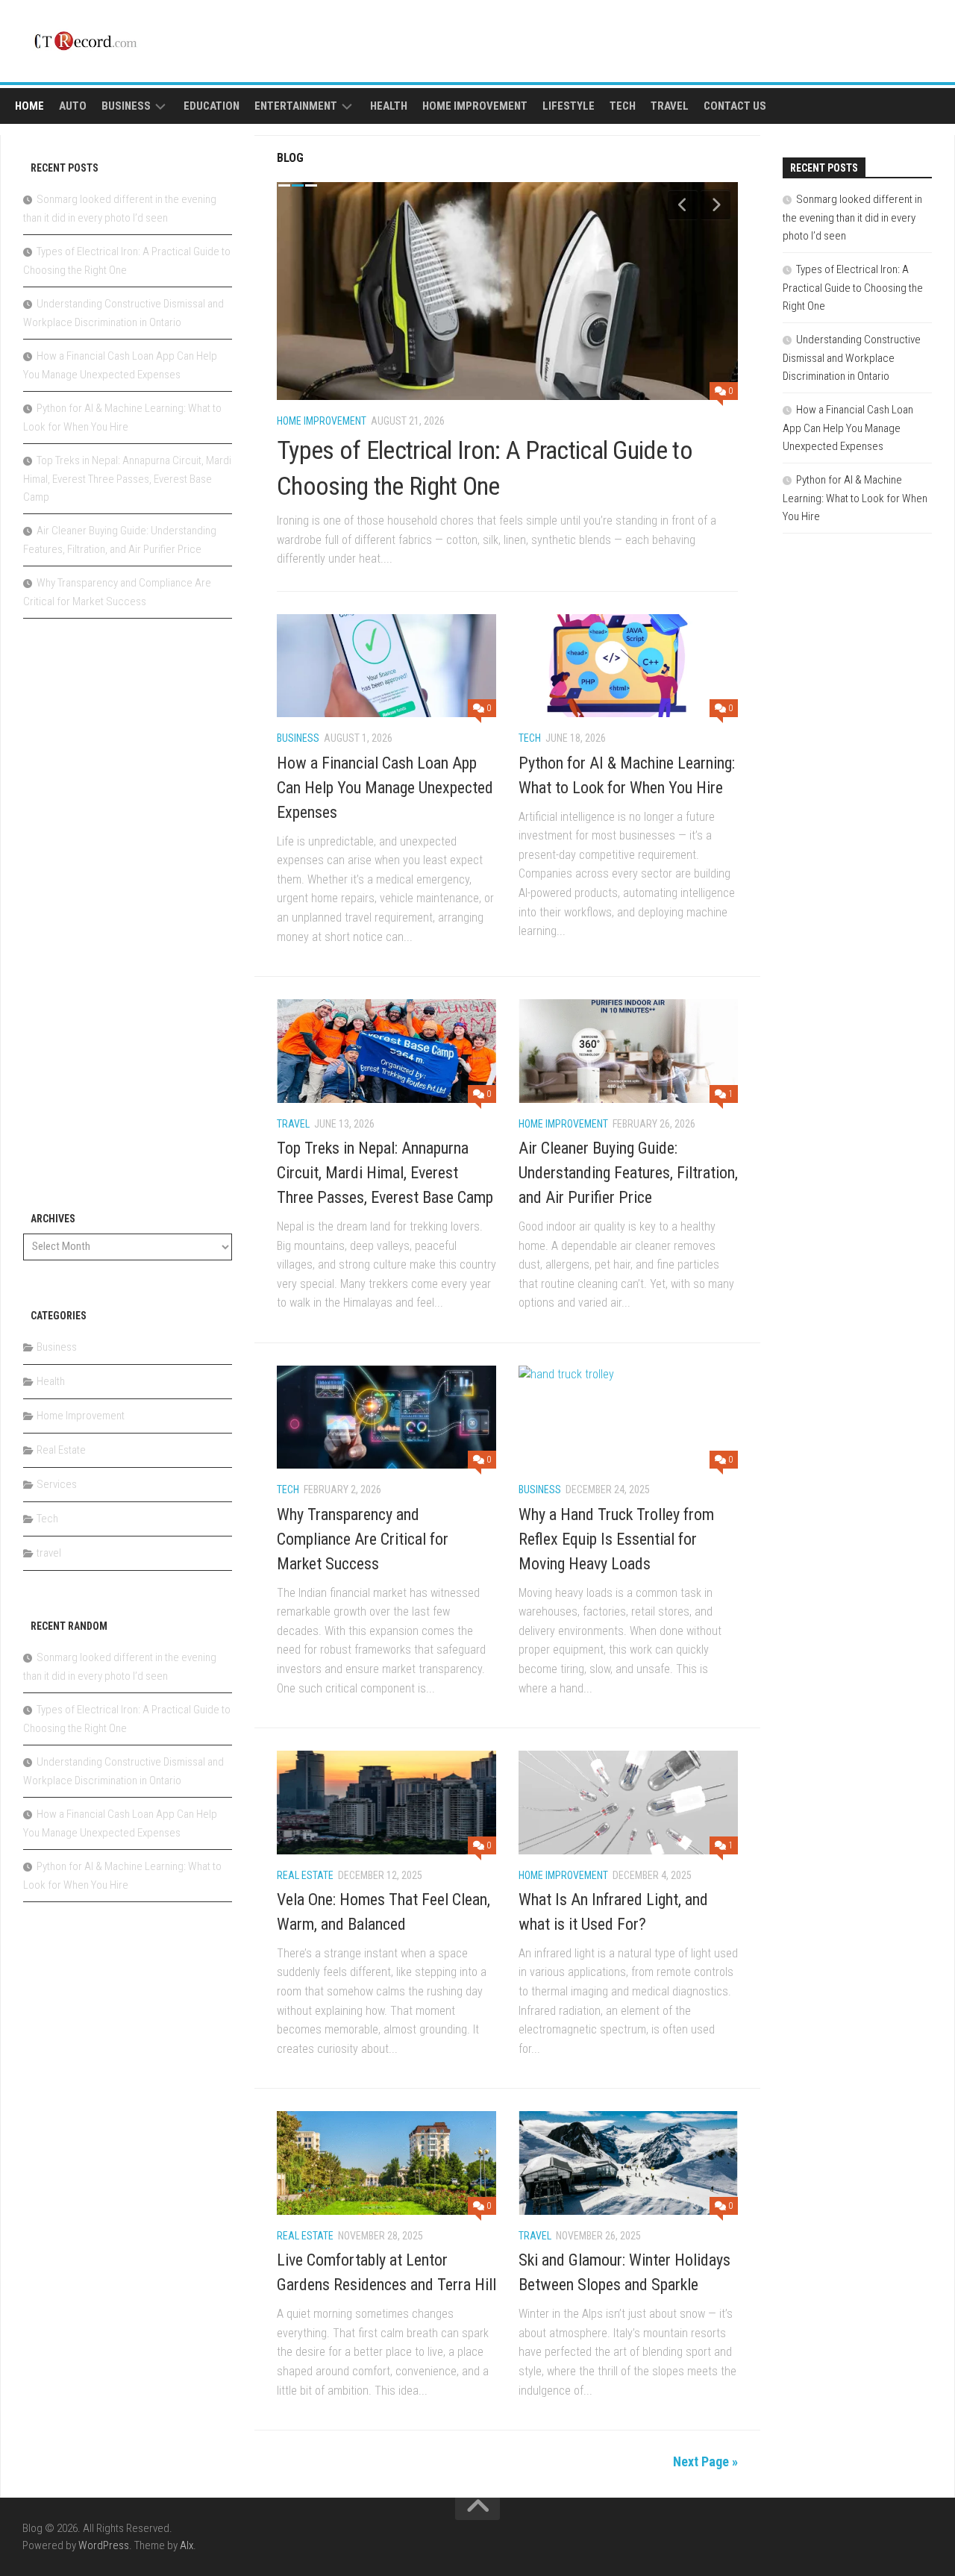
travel (670, 106)
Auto (73, 106)
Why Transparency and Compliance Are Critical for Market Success (363, 1539)
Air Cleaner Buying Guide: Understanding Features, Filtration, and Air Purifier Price (628, 1173)
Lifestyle (569, 106)
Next (716, 204)
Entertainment (296, 106)
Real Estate (305, 1875)
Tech (623, 106)
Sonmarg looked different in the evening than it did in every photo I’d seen (852, 218)
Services (57, 1484)
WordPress (104, 2545)
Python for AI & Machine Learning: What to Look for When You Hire (855, 498)
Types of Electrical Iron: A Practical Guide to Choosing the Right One (853, 288)
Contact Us (735, 106)
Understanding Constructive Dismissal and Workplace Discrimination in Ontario (852, 358)
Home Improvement (475, 106)
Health (389, 106)
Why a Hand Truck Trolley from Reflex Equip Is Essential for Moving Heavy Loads (616, 1539)
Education (212, 106)
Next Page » (705, 2461)
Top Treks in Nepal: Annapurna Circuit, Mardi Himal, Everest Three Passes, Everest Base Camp (385, 1173)
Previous (683, 204)
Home (29, 106)
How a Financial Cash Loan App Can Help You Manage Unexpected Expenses (385, 788)
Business (126, 106)
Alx (187, 2545)
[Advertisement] (128, 923)
